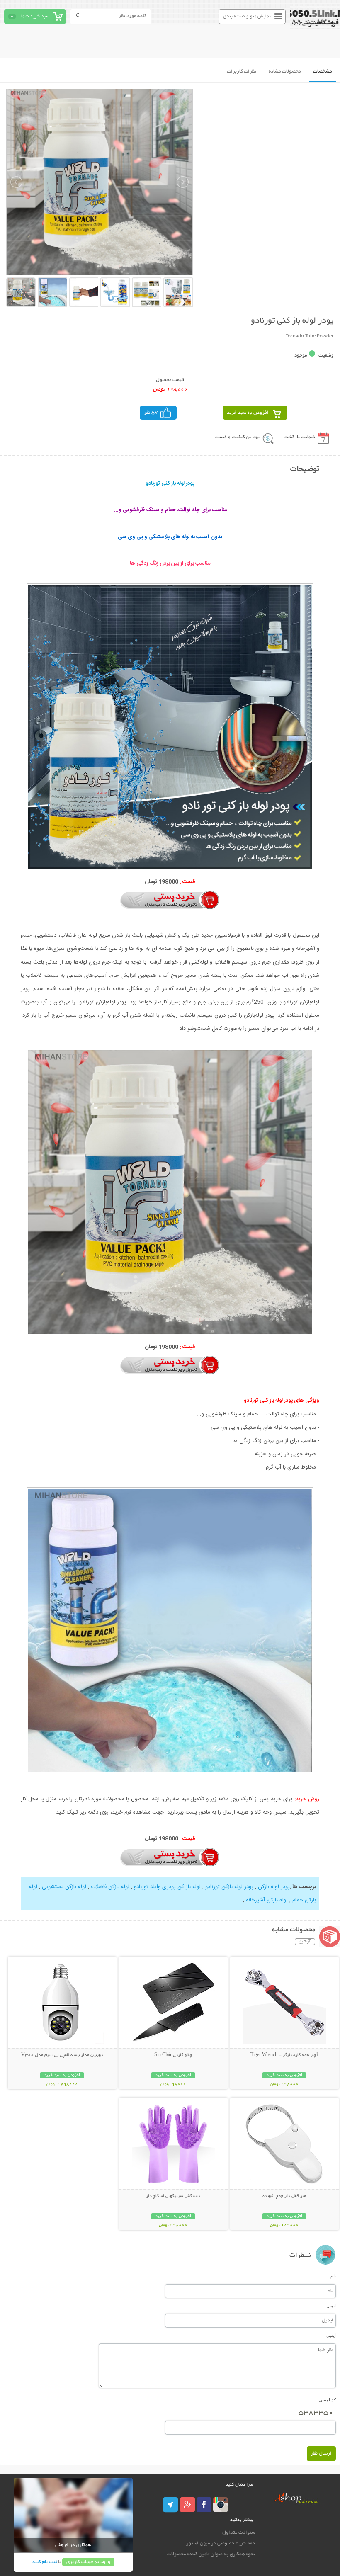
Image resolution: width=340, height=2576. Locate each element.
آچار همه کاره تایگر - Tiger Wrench (284, 2055)
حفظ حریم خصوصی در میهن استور (221, 2543)
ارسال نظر (321, 2453)
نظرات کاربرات (242, 72)
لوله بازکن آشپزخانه (267, 1900)
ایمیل (331, 2306)
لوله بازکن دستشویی (64, 1887)
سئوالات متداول (239, 2533)
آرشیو (305, 1942)
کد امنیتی (327, 2400)
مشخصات (322, 72)
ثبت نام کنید (44, 2562)
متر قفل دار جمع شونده (284, 2196)
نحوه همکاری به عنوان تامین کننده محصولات (211, 2554)
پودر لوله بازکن (274, 1887)
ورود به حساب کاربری (88, 2562)
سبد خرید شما (35, 16)
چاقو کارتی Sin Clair (173, 2055)
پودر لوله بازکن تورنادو (229, 1887)
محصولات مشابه (285, 72)
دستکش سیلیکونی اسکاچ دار (173, 2196)
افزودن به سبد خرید (248, 413)
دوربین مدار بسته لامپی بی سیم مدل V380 (62, 2055)
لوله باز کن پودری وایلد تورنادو (167, 1887)
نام (333, 2276)
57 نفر (151, 413)
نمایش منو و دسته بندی (247, 16)
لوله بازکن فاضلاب (110, 1887)
